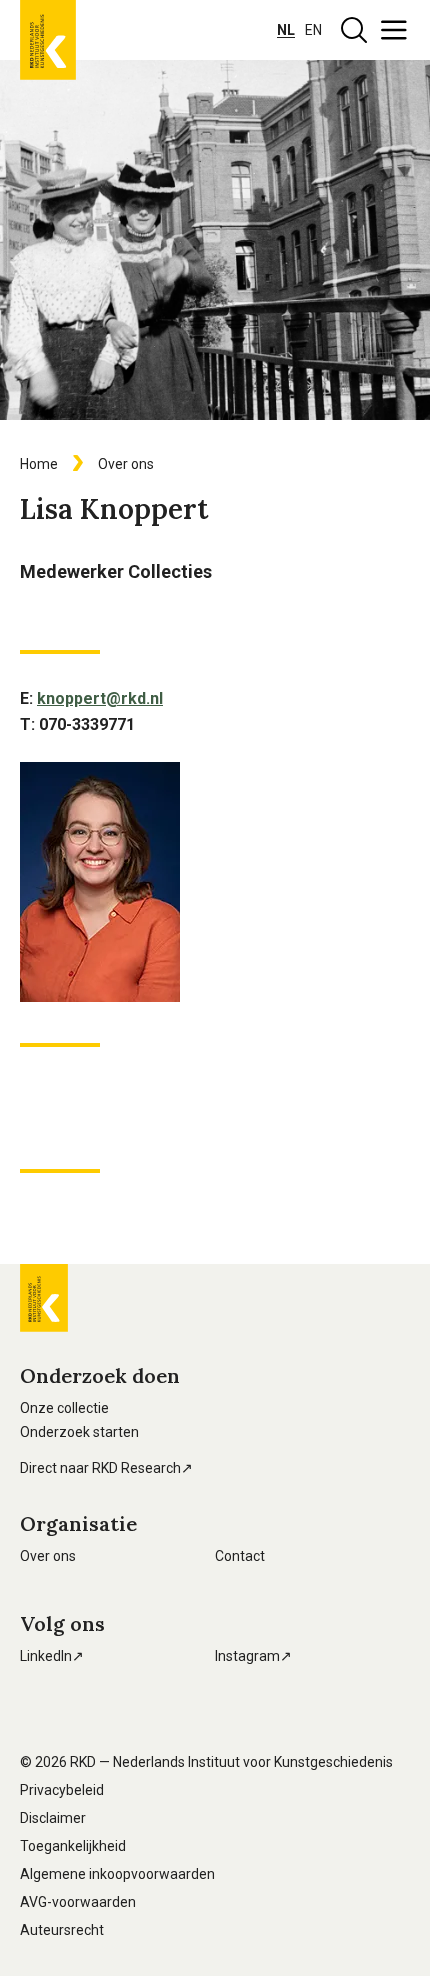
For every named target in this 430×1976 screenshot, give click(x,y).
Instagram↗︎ (253, 1656)
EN (313, 30)
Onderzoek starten (79, 1432)
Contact (240, 1556)
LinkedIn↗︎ (52, 1656)
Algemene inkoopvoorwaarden (117, 1874)
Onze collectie (64, 1408)
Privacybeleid (62, 1790)
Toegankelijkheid (73, 1846)
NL (286, 30)
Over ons (48, 1556)
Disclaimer (53, 1818)
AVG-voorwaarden (78, 1902)
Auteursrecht (62, 1930)
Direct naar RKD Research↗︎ (106, 1468)
